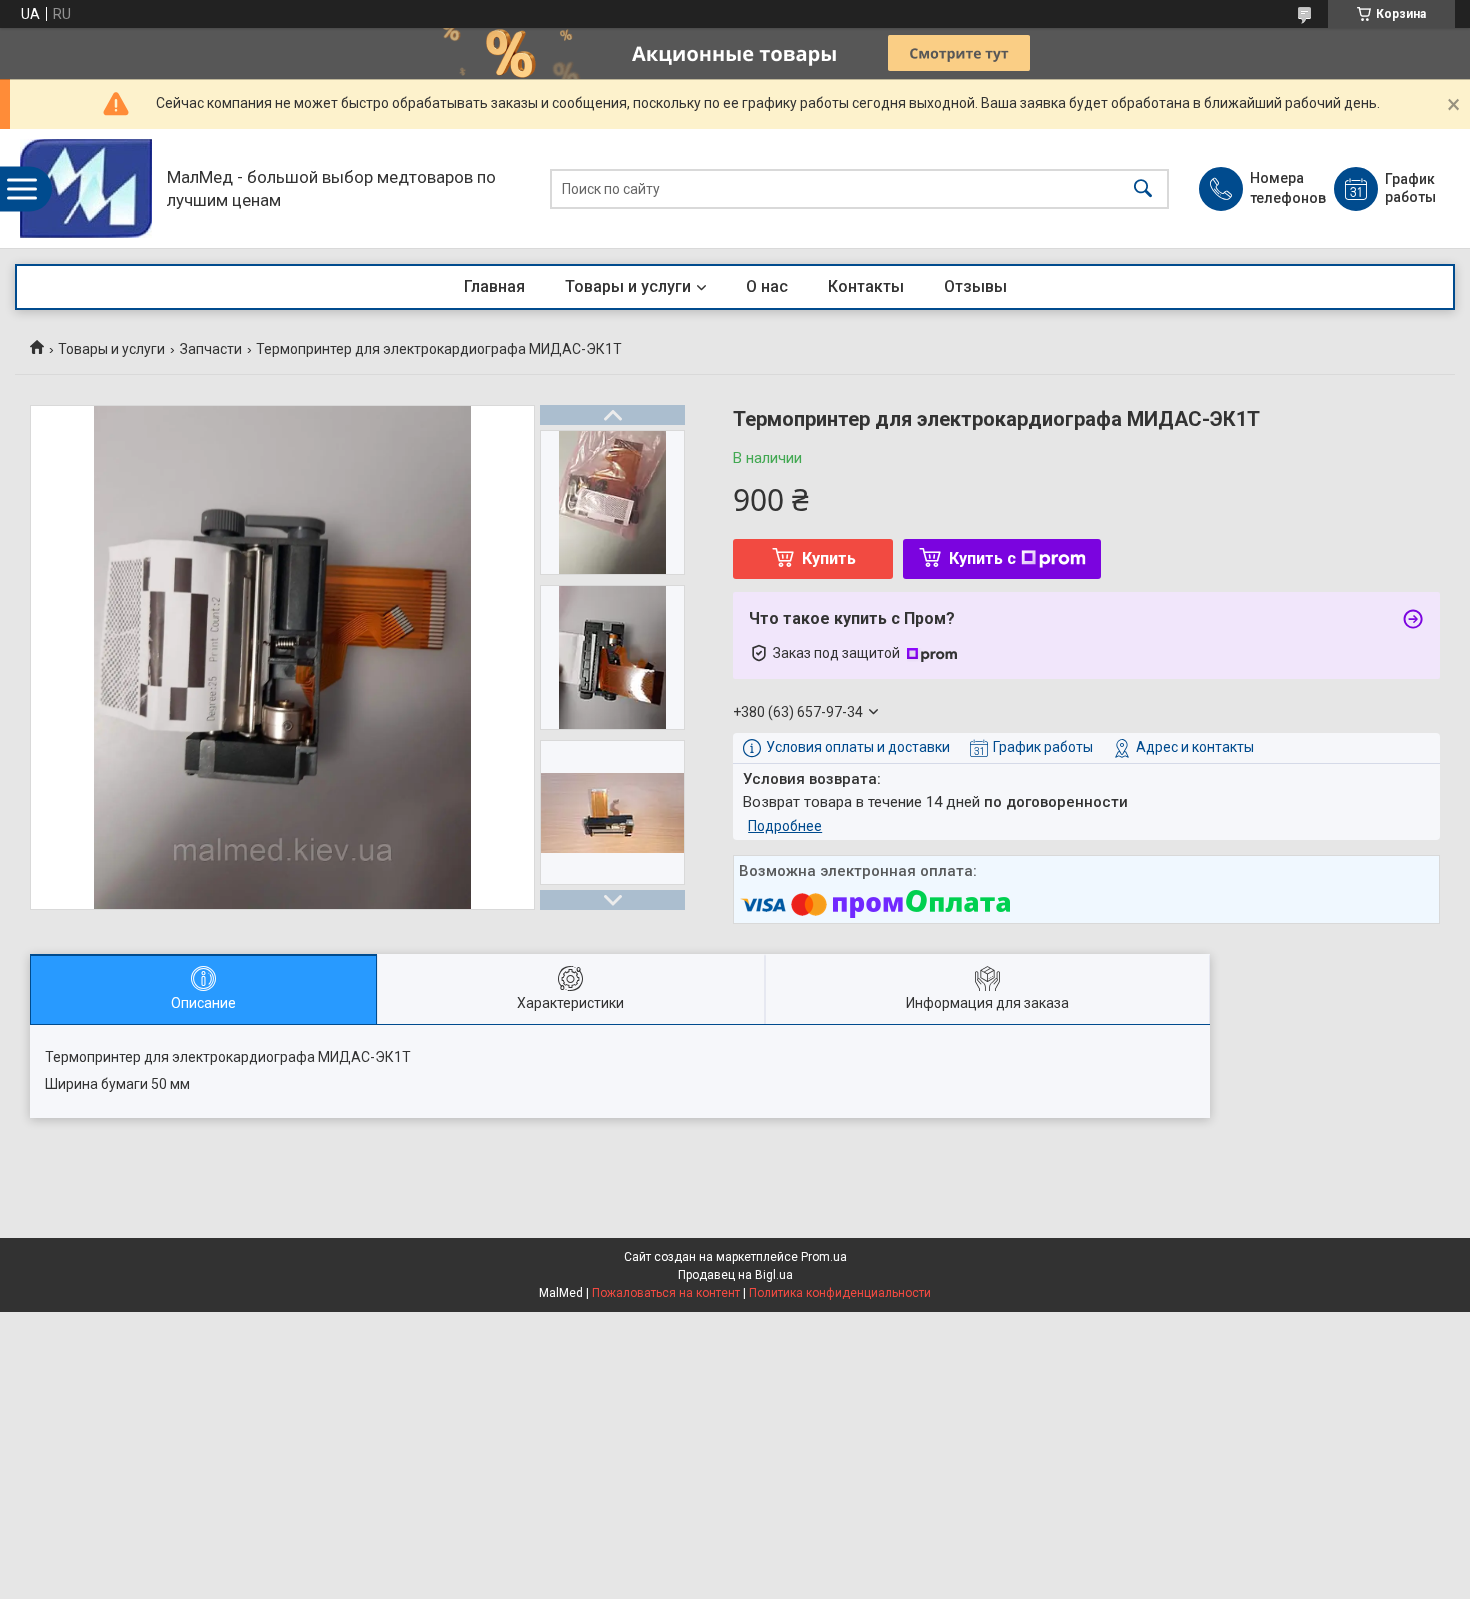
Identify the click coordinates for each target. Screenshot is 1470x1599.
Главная (494, 286)
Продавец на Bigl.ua (735, 1275)
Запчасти (211, 349)
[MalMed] (86, 188)
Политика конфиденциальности (840, 1293)
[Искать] (1143, 188)
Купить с (982, 558)
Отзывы (975, 286)
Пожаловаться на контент (666, 1293)
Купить (829, 558)
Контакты (866, 286)
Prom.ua (824, 1257)
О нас (767, 286)
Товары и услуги (628, 286)
